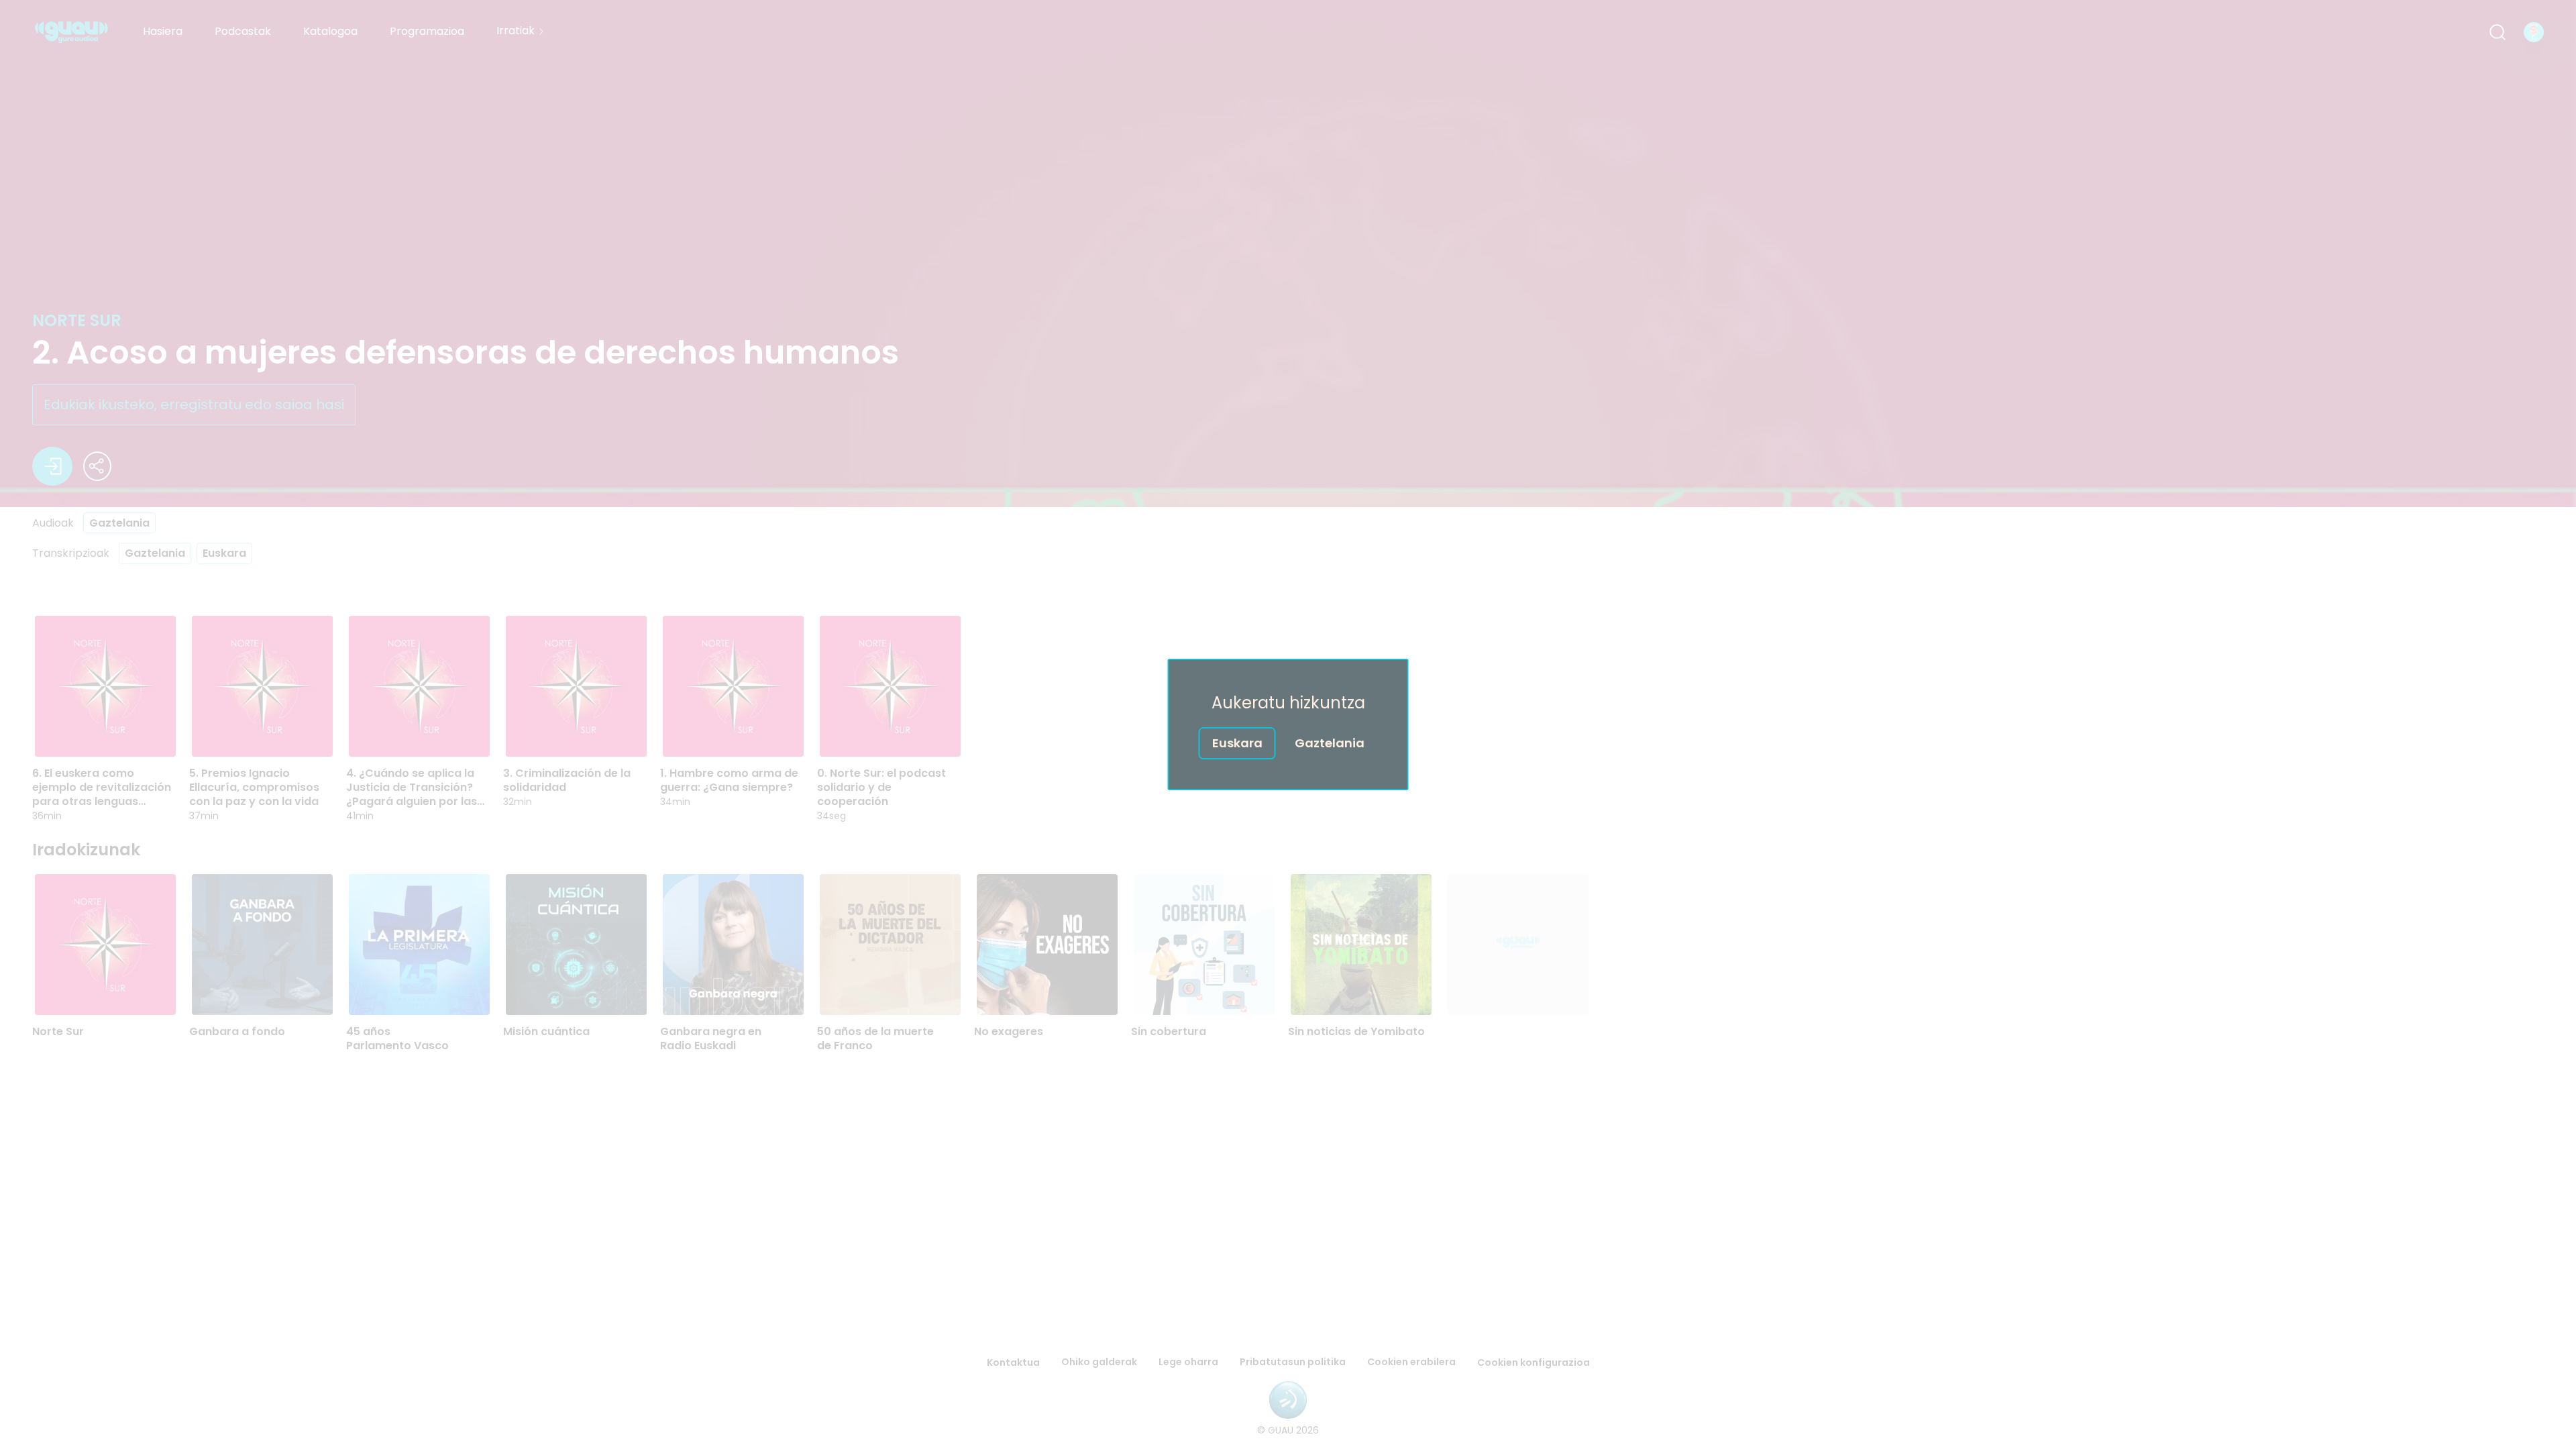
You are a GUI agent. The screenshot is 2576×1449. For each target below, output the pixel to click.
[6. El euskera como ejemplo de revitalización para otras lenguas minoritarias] (105, 686)
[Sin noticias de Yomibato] (1361, 945)
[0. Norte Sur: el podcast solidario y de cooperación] (890, 686)
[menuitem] (163, 32)
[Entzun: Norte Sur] (119, 991)
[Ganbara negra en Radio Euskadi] (733, 945)
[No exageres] (1047, 945)
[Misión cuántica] (576, 945)
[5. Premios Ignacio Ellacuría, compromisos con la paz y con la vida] (262, 686)
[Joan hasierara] (71, 32)
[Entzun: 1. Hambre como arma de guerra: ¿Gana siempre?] (747, 733)
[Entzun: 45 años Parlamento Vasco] (433, 991)
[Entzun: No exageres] (1061, 991)
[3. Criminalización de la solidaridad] (576, 686)
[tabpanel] (1288, 825)
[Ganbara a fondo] (262, 945)
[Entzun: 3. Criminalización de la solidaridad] (590, 733)
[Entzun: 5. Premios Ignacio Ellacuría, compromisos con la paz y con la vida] (276, 733)
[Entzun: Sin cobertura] (1218, 991)
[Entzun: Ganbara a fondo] (276, 991)
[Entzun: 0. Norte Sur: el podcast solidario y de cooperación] (904, 733)
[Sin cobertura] (1204, 945)
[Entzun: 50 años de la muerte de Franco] (904, 991)
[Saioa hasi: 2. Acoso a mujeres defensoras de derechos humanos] (52, 466)
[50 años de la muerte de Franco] (890, 945)
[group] (1288, 962)
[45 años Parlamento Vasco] (419, 945)
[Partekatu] (97, 466)
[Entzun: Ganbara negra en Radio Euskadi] (747, 991)
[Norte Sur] (105, 945)
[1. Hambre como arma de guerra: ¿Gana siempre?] (733, 686)
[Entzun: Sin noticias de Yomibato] (1375, 991)
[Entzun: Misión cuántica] (590, 991)
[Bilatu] (2498, 32)
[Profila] (2534, 32)
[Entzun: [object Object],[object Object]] (1532, 991)
